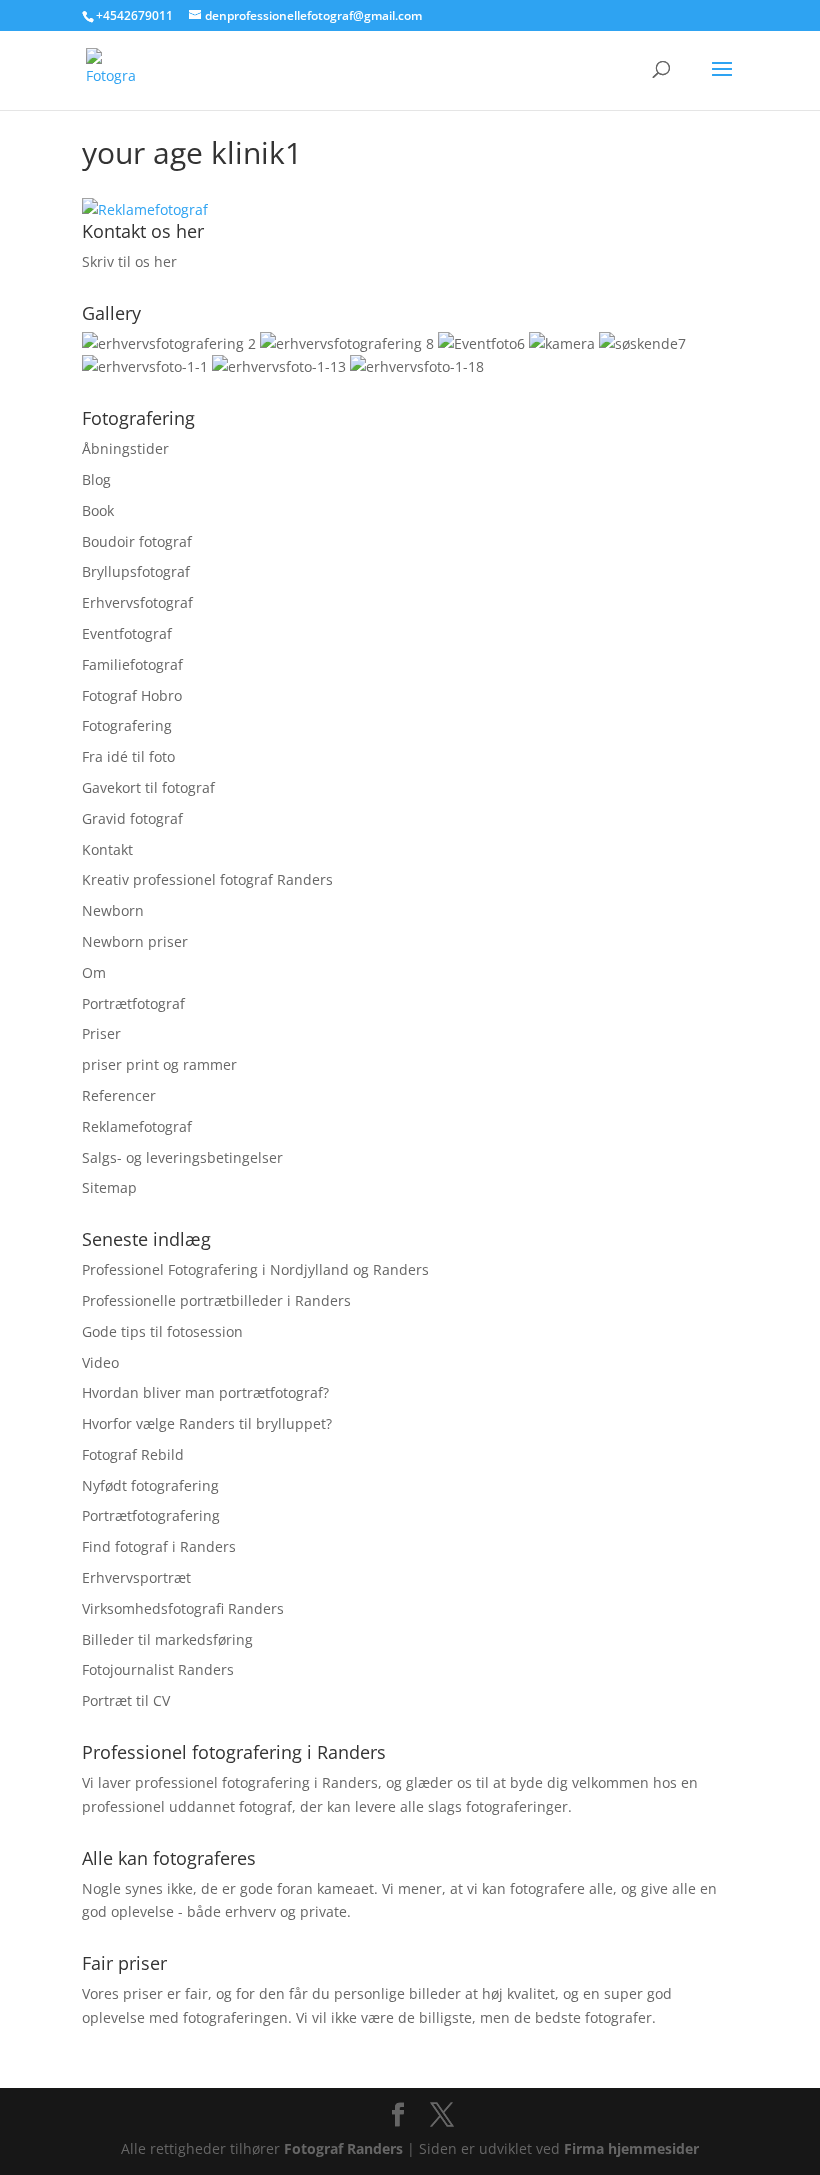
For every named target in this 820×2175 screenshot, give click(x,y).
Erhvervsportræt (136, 1577)
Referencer (119, 1095)
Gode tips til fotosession (162, 1331)
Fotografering (127, 725)
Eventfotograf (127, 633)
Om (94, 972)
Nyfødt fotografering (150, 1485)
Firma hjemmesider (631, 2148)
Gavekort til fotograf (148, 787)
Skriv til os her (129, 261)
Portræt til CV (126, 1700)
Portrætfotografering (151, 1515)
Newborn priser (135, 941)
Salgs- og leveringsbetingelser (182, 1157)
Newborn (113, 910)
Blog (96, 479)
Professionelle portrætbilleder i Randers (216, 1300)
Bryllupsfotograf (136, 571)
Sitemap (109, 1187)
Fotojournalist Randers (158, 1669)
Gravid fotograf (132, 818)
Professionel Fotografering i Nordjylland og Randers (255, 1269)
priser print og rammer (159, 1064)
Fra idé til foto (128, 756)
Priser (101, 1033)
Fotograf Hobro (132, 695)
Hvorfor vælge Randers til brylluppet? (207, 1423)
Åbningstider (125, 448)
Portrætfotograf (133, 1003)
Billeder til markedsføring (167, 1639)
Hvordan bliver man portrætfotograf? (205, 1392)
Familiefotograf (132, 664)
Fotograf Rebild (133, 1454)
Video (100, 1362)
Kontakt (107, 849)
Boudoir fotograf (137, 541)
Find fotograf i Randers (159, 1546)
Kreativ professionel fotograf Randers (207, 879)
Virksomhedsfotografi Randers (183, 1608)
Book (98, 510)
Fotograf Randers (343, 2148)
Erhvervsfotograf (137, 602)
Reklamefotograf (137, 1126)
